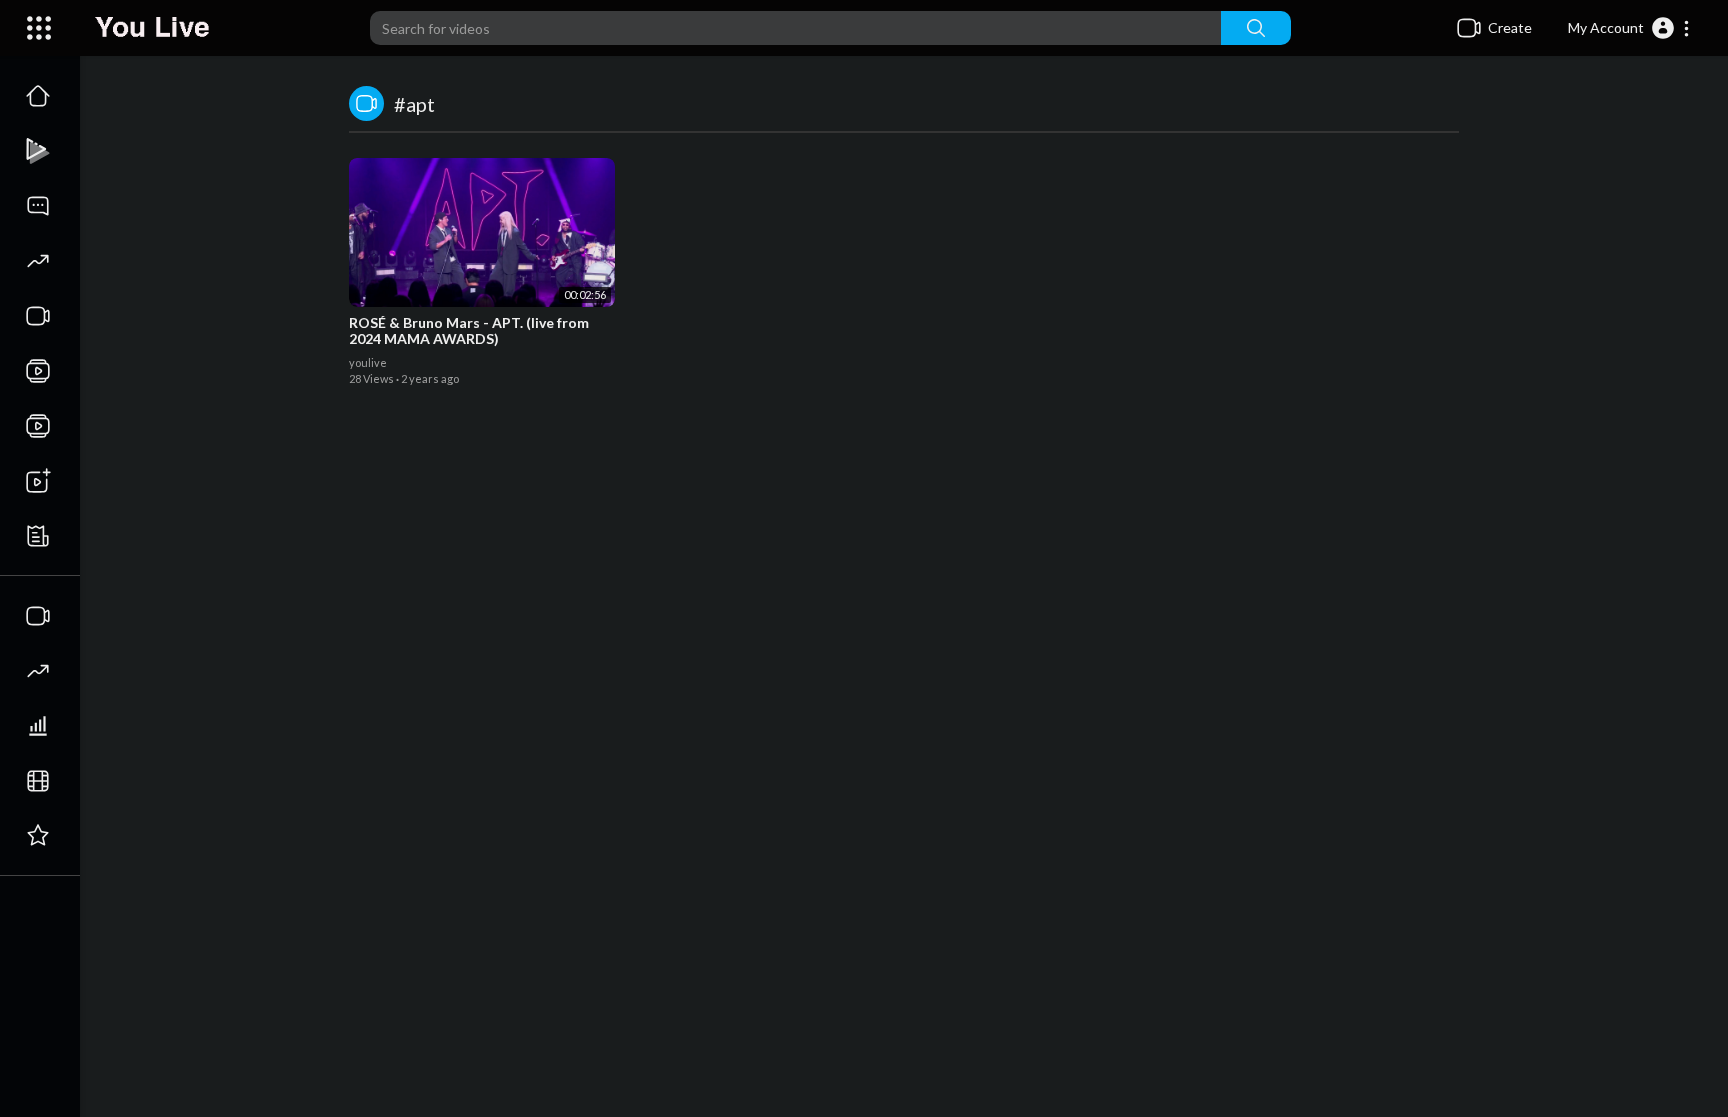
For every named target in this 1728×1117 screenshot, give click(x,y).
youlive (368, 362)
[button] (1629, 28)
